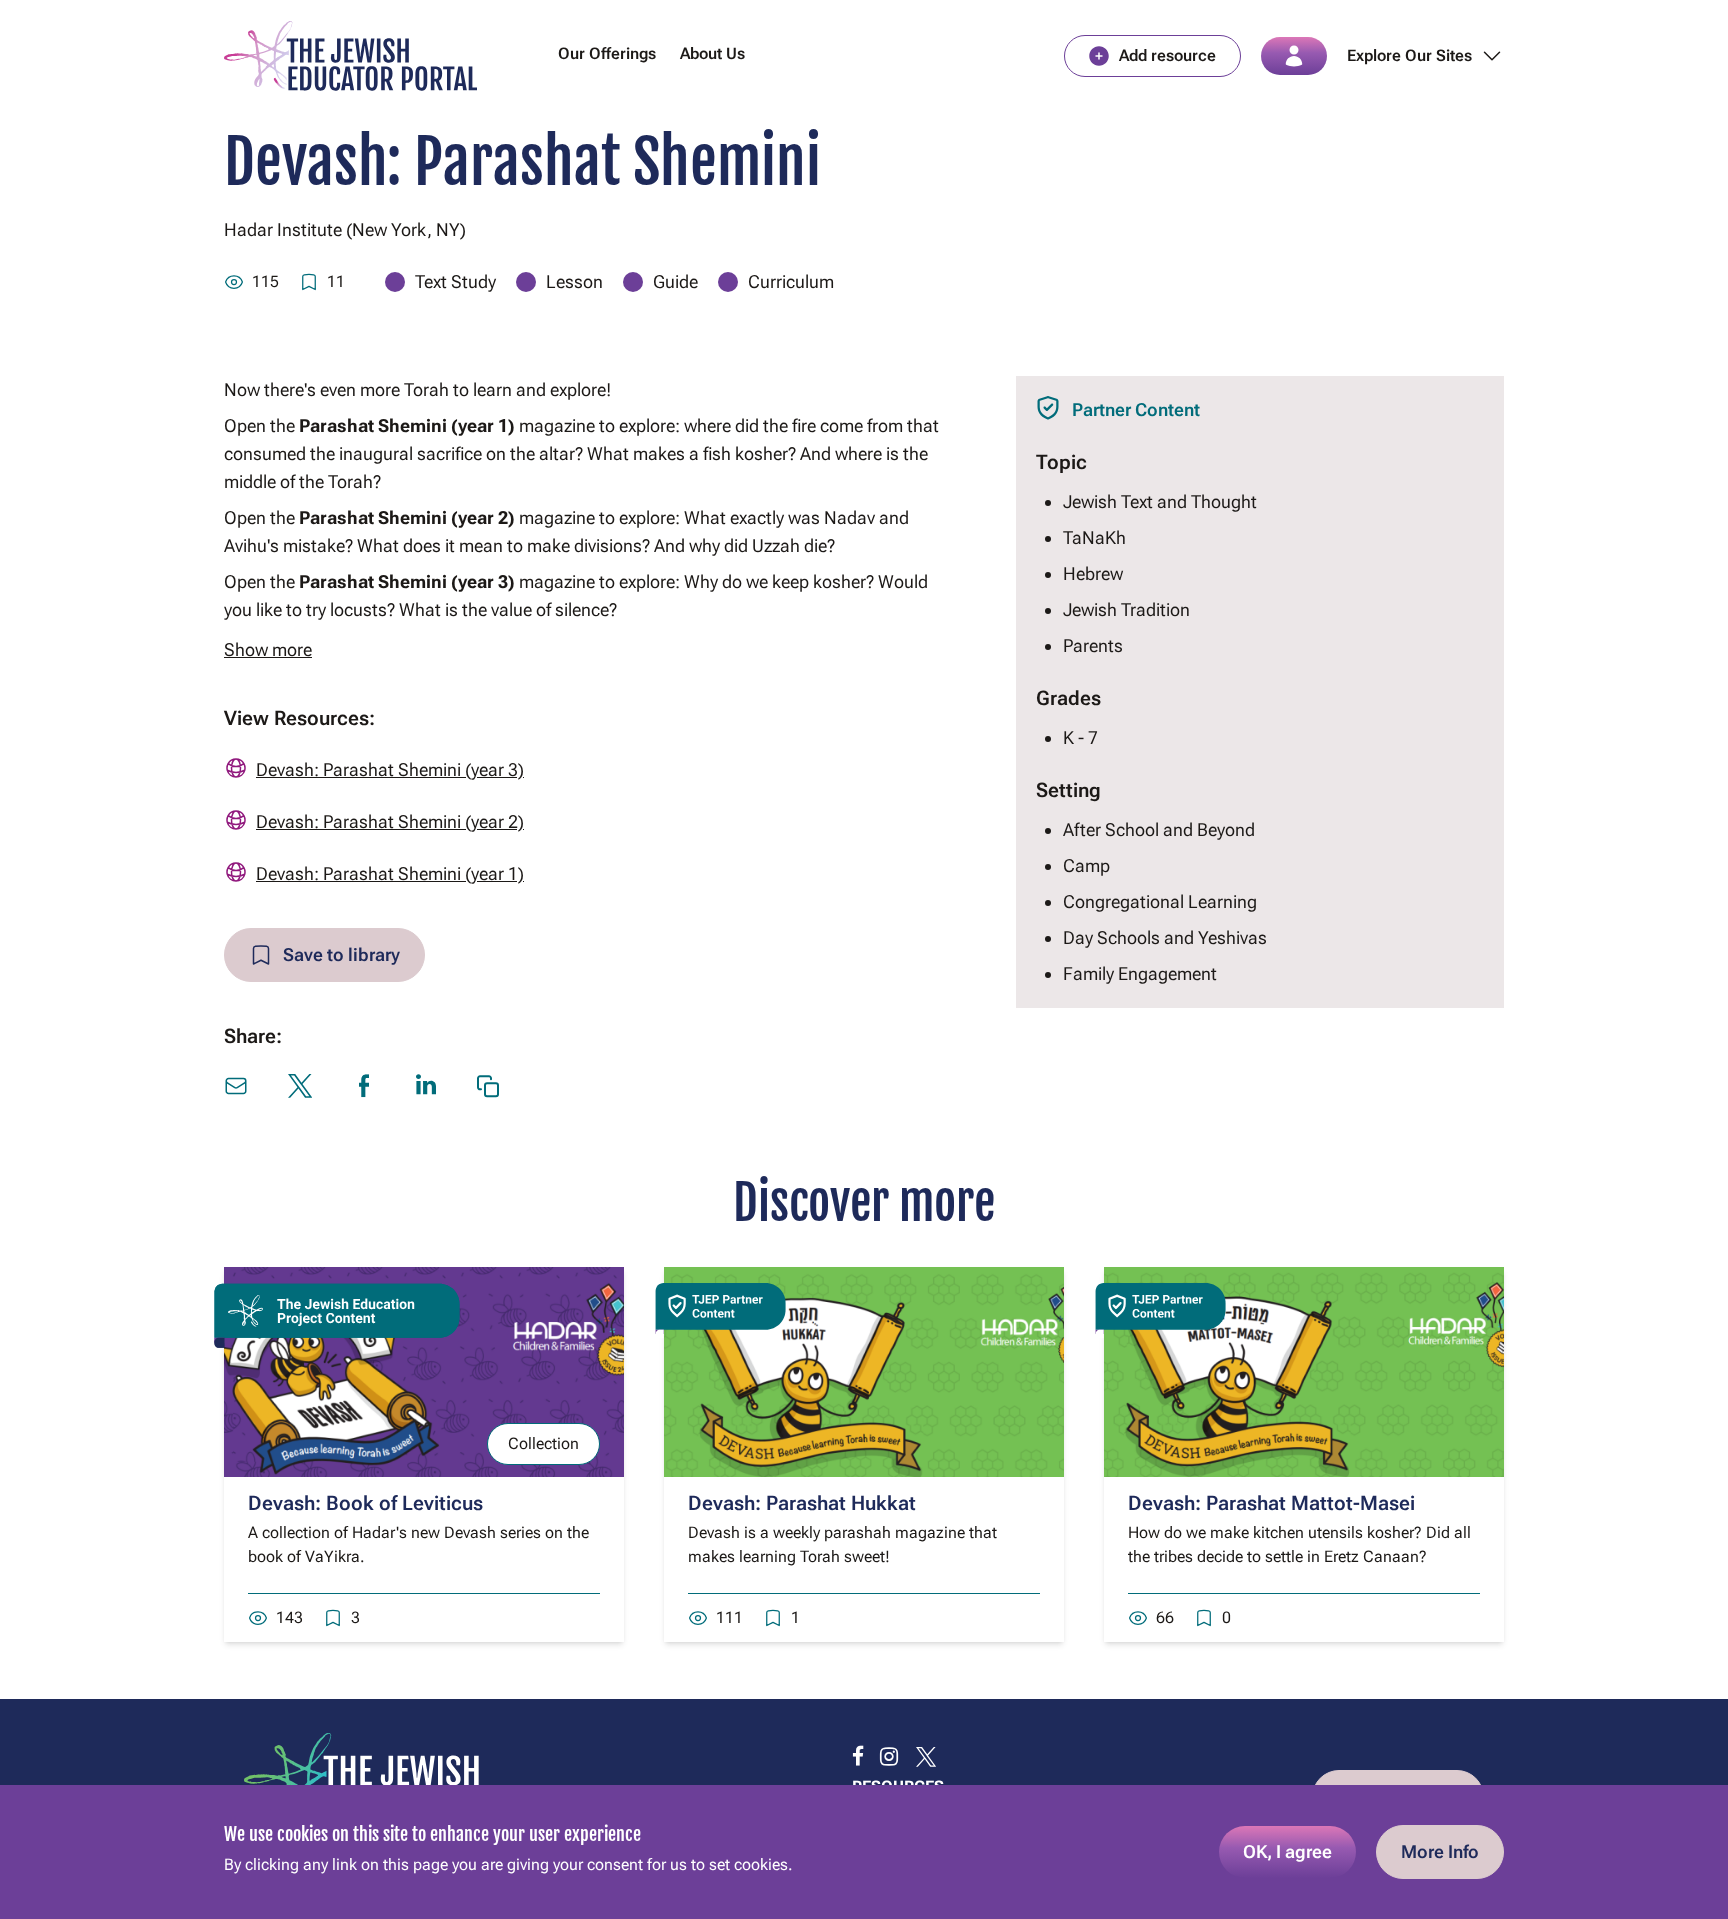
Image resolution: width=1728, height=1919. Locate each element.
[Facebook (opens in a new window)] (364, 1086)
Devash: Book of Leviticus (365, 1503)
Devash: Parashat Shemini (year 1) (390, 873)
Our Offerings (607, 53)
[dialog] (864, 1852)
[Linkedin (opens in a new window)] (426, 1084)
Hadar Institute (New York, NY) (345, 229)
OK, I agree (1287, 1851)
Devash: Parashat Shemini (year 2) (390, 821)
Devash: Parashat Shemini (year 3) (390, 769)
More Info (1440, 1851)
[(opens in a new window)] (858, 1757)
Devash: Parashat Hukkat (802, 1503)
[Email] (236, 1086)
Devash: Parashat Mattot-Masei (1271, 1503)
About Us (712, 53)
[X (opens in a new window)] (300, 1086)
